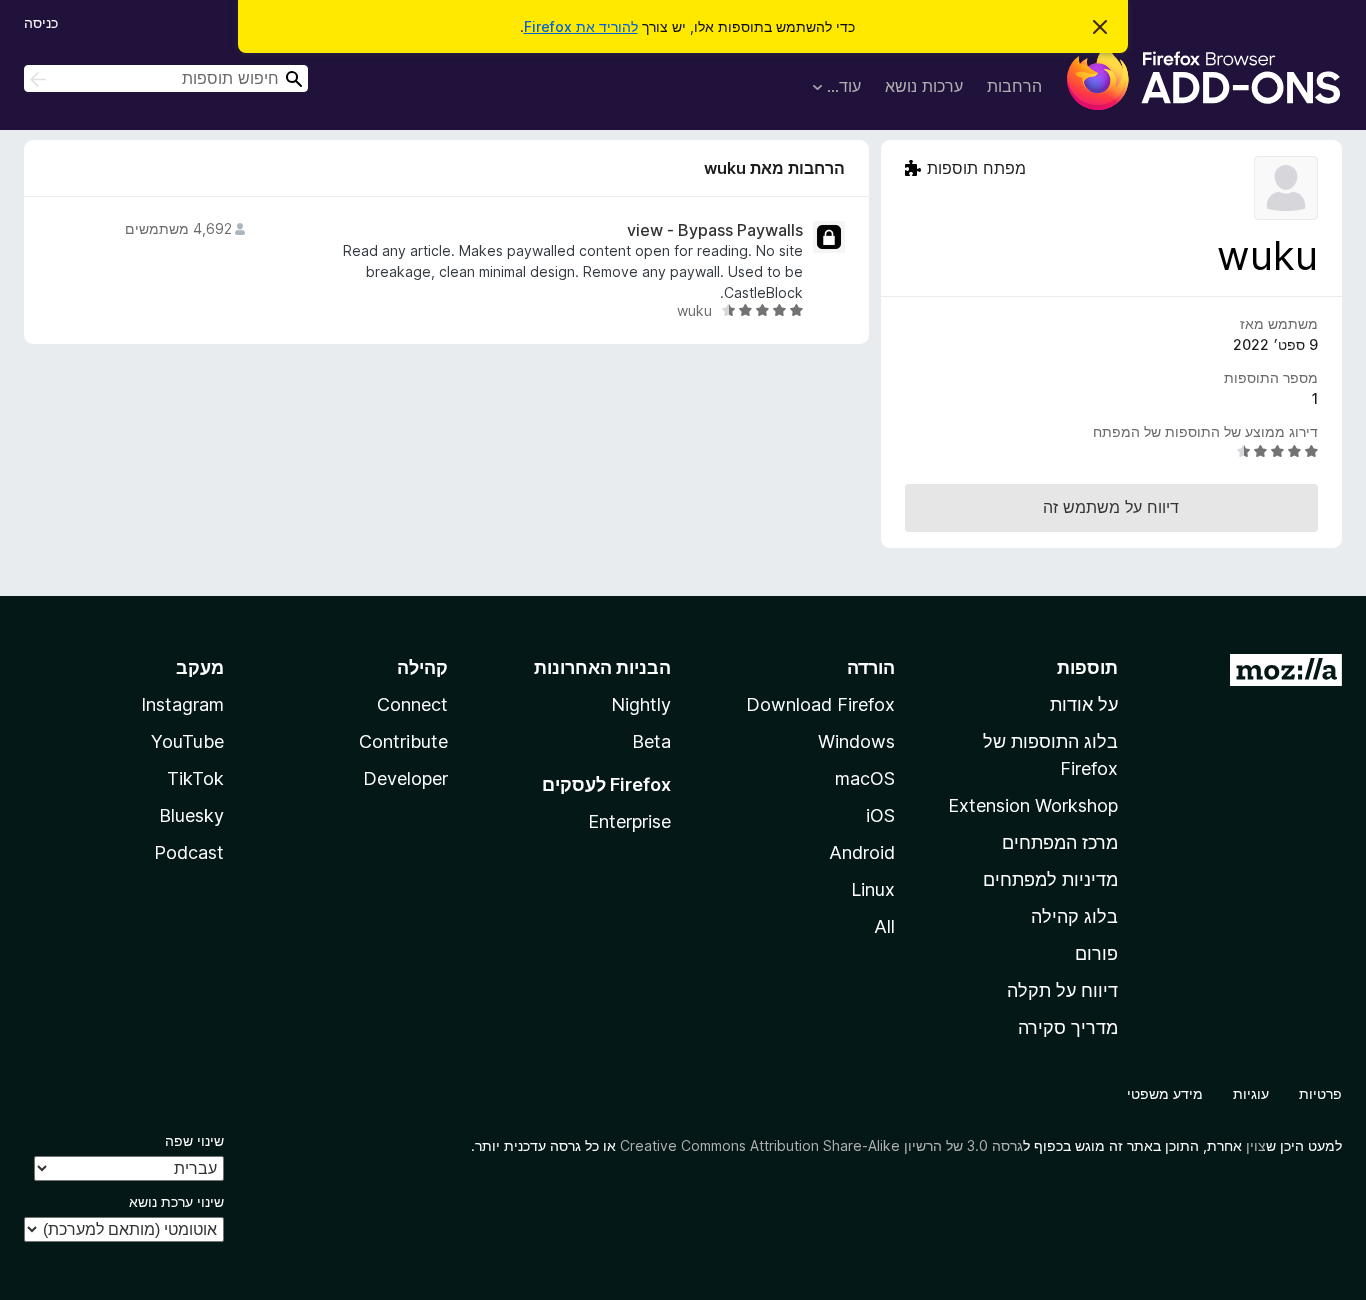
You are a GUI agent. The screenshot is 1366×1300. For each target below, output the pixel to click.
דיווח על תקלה (1062, 990)
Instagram (182, 704)
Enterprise (629, 821)
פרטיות (1320, 1093)
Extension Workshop (1033, 805)
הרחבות (1014, 86)
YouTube (187, 741)
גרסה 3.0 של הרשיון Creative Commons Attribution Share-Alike (821, 1145)
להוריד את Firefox (581, 26)
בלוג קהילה (1074, 916)
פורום (1096, 953)
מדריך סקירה (1068, 1027)
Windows (856, 741)
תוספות (1087, 667)
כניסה (41, 22)
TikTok (195, 778)
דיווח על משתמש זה (1111, 507)
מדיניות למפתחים (1050, 879)
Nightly (641, 704)
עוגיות (1251, 1093)
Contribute (403, 741)
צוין (1256, 1145)
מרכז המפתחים (1060, 842)
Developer (405, 778)
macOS (865, 778)
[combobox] (166, 78)
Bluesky (191, 815)
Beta (651, 741)
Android (862, 852)
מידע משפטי (1165, 1093)
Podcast (189, 852)
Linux (873, 889)
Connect (412, 704)
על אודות (1084, 704)
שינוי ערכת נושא (176, 1201)
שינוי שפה (194, 1140)
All (884, 926)
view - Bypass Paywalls (715, 230)
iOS (880, 815)
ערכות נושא (924, 86)
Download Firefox (820, 704)
